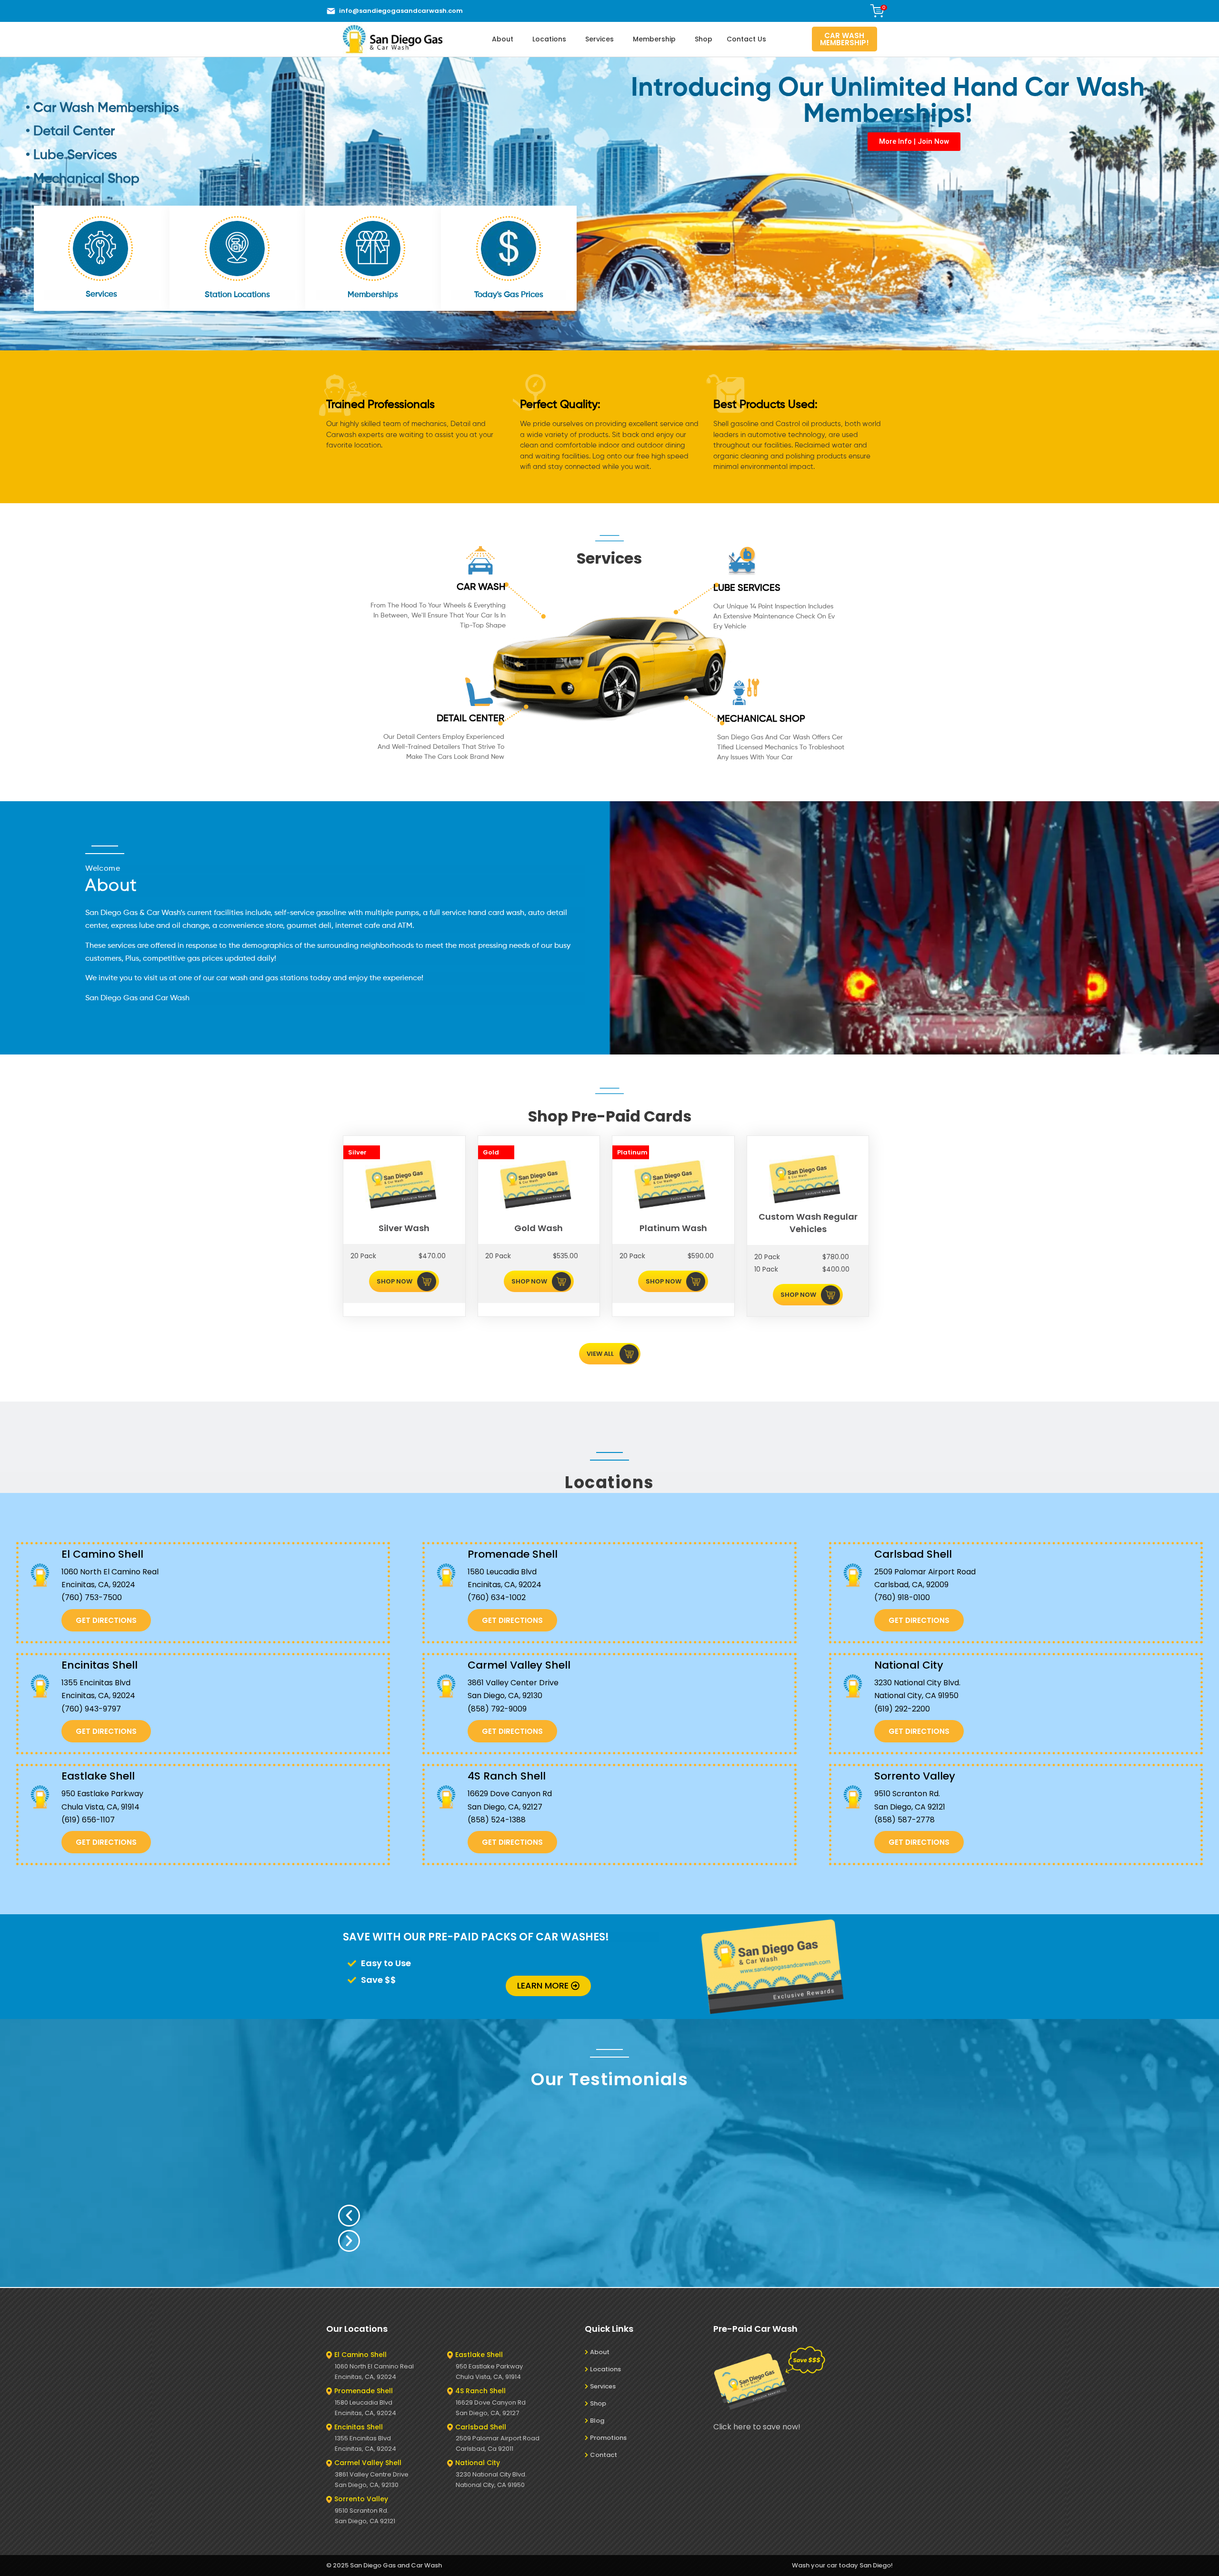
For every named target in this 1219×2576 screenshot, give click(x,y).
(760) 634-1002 (497, 1597)
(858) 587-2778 (904, 1820)
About (503, 39)
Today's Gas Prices (509, 295)
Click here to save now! (757, 2427)
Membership (654, 39)
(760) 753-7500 (92, 1597)
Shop (704, 39)
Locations (549, 39)
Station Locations (237, 295)
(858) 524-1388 (497, 1820)
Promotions (608, 2438)
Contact (604, 2455)
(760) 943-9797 (91, 1709)
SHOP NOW (395, 1281)
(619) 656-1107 (88, 1820)
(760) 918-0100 (902, 1597)
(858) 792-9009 (497, 1709)
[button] (543, 2216)
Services (600, 39)
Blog (597, 2421)
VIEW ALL (600, 1354)
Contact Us (746, 39)
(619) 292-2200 (902, 1709)
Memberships (373, 295)
